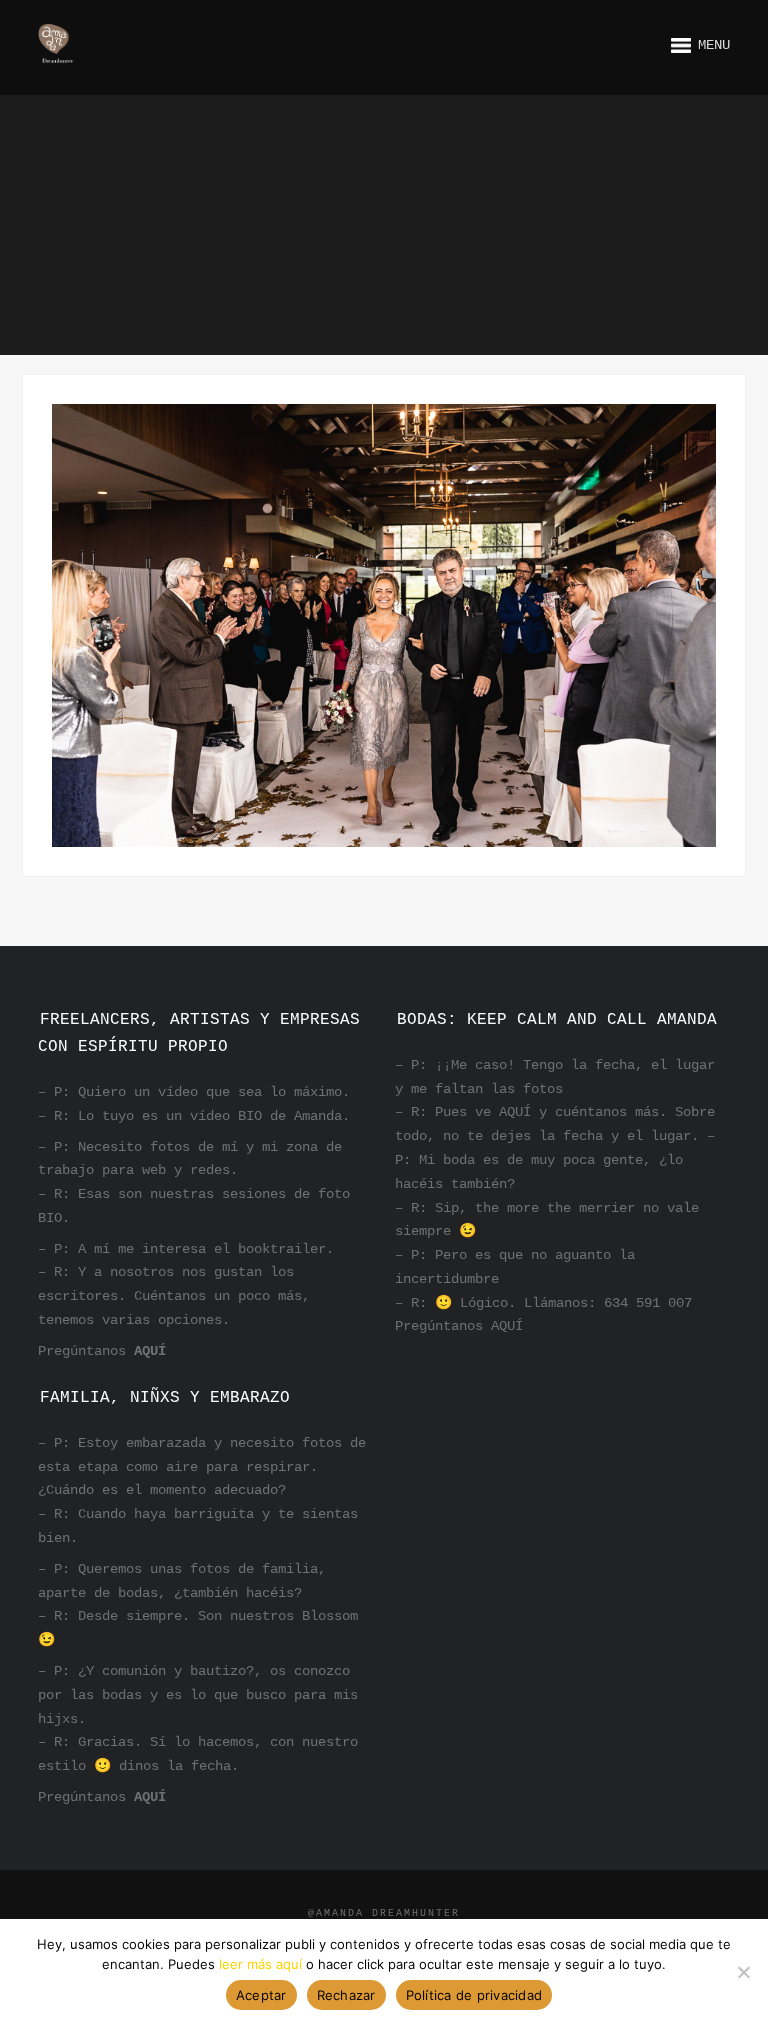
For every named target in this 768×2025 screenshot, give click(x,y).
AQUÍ (150, 1351)
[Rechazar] (743, 1972)
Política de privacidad (474, 1995)
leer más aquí (260, 1964)
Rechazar (346, 1995)
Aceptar (261, 1995)
